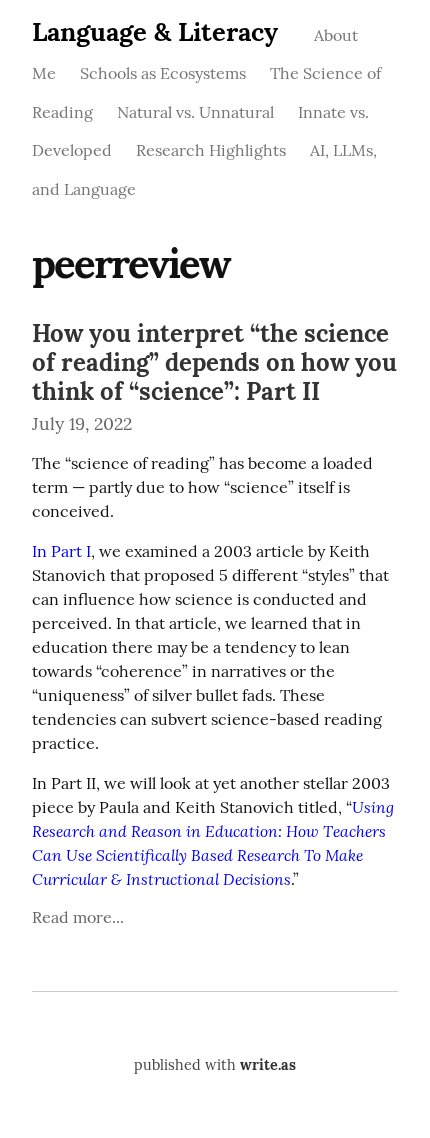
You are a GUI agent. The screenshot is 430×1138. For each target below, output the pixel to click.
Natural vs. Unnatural (195, 112)
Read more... (78, 917)
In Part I (61, 551)
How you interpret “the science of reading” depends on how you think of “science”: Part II (214, 362)
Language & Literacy (155, 31)
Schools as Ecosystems (163, 73)
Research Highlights (211, 150)
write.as (268, 1065)
